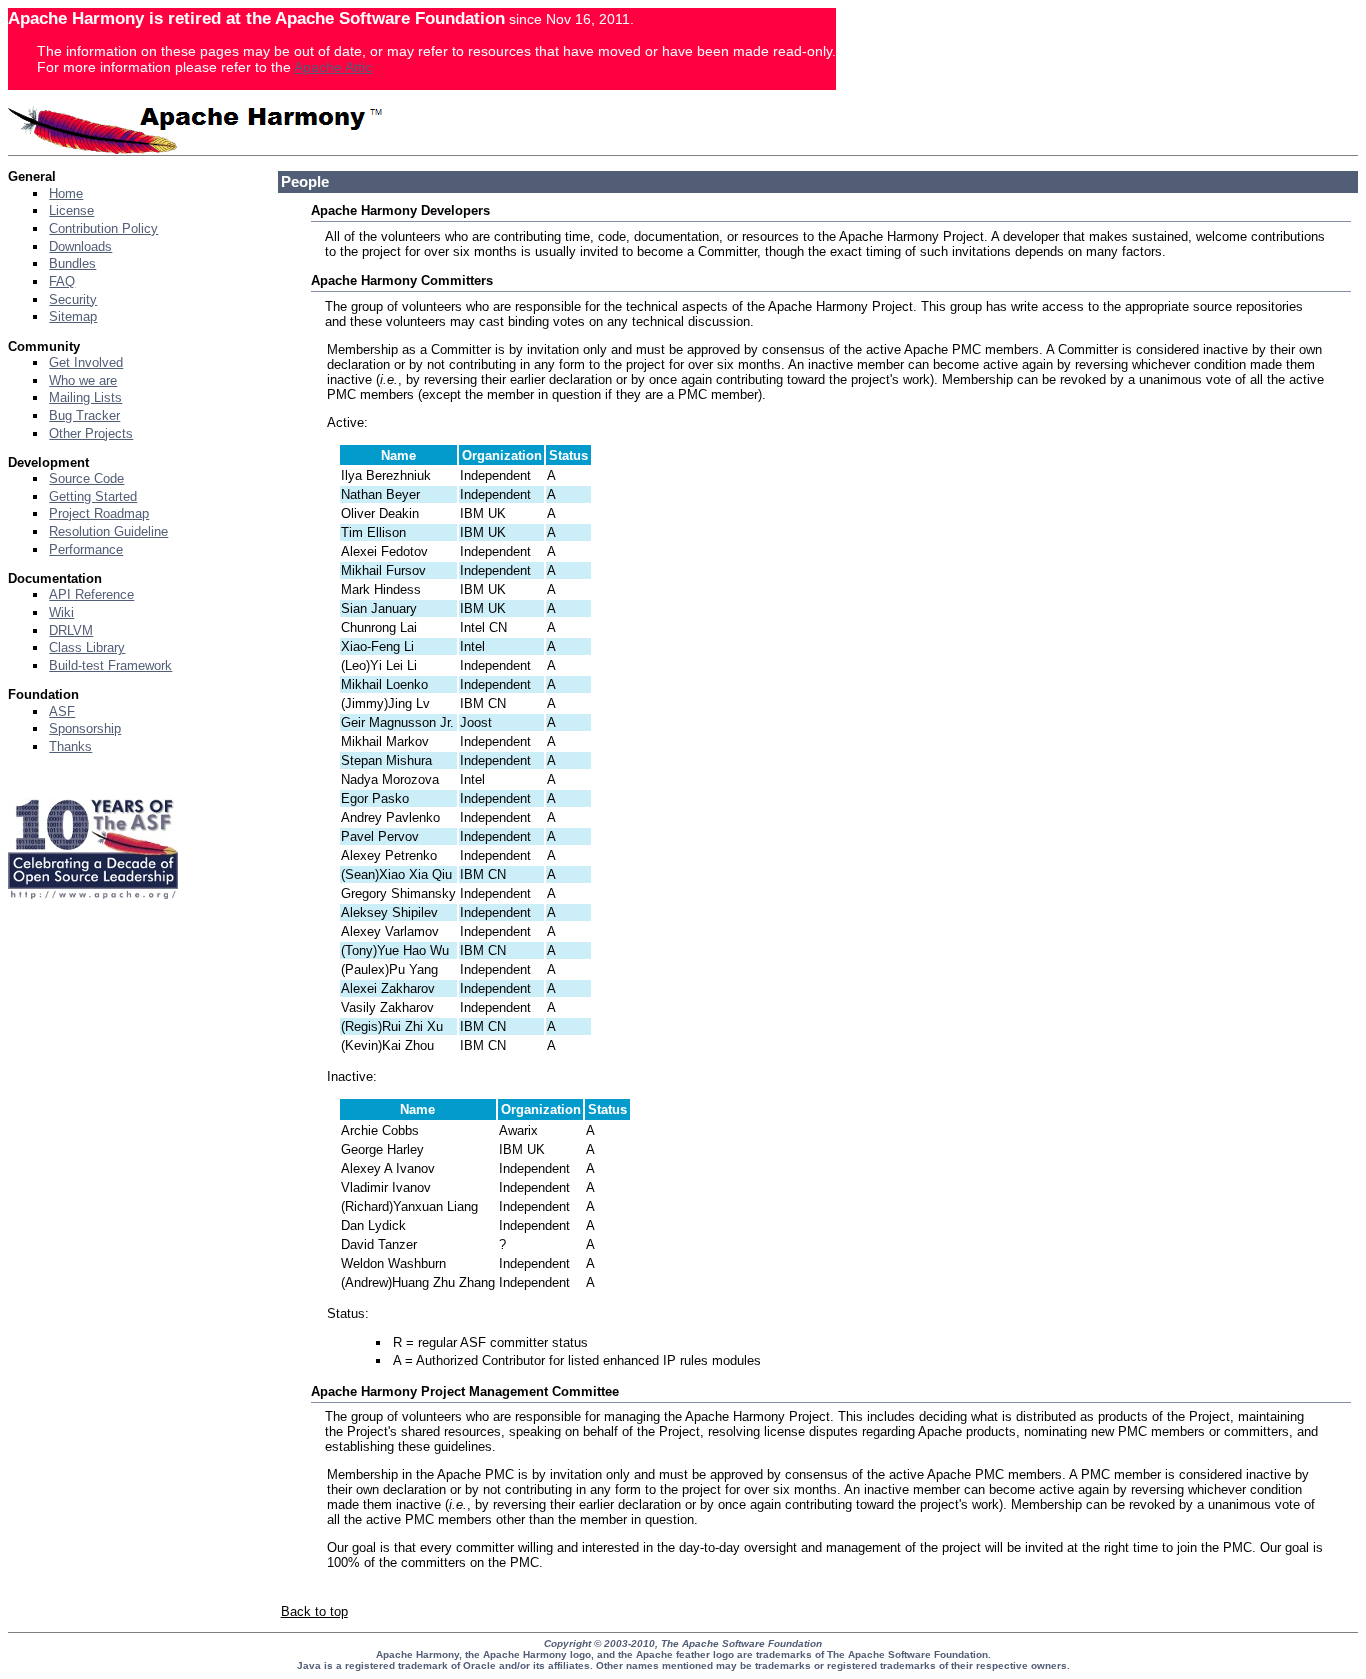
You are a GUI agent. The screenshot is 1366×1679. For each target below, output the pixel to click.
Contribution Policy (103, 228)
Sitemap (73, 316)
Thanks (70, 746)
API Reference (91, 594)
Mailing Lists (85, 397)
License (71, 210)
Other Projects (91, 433)
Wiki (61, 612)
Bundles (72, 263)
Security (73, 299)
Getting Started (93, 496)
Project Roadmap (99, 513)
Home (66, 193)
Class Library (87, 647)
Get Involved (86, 362)
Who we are (83, 380)
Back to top (314, 1611)
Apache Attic (333, 67)
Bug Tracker (84, 415)
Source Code (86, 478)
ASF (62, 711)
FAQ (62, 281)
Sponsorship (85, 728)
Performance (86, 549)
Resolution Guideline (108, 531)
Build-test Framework (110, 665)
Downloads (80, 246)
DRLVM (71, 630)
